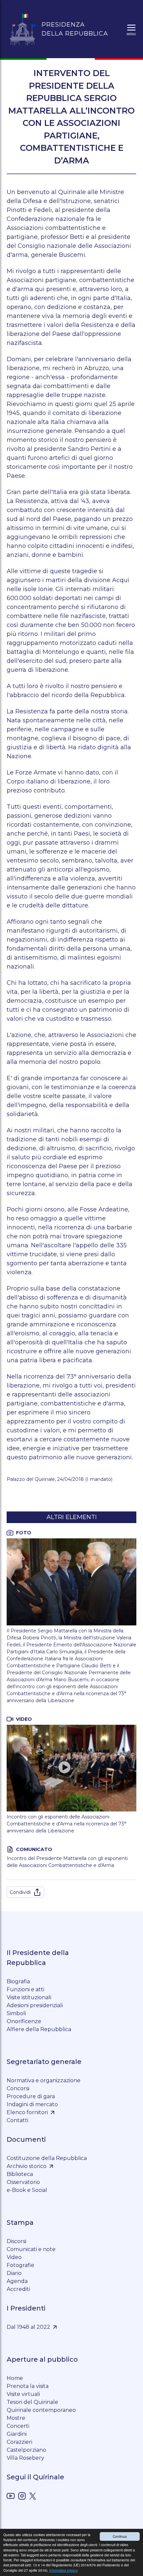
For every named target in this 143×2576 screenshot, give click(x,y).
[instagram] (22, 2497)
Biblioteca (20, 2174)
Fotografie (20, 2265)
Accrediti (18, 2289)
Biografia (18, 1981)
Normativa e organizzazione (44, 2080)
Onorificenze (24, 2021)
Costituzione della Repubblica (47, 2158)
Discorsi (16, 2241)
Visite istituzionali (29, 1997)
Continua (120, 2536)
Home (15, 2378)
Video (14, 2257)
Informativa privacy (64, 2570)
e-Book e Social (27, 2190)
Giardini (17, 2434)
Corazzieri (19, 2442)
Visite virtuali (23, 2394)
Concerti (18, 2426)
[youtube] (11, 2497)
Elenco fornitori (27, 2112)
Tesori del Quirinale (32, 2402)
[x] (33, 2497)
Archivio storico (27, 2166)
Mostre (16, 2418)
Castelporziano (26, 2450)
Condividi (20, 1892)
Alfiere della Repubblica (39, 2029)
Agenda (17, 2281)
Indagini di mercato (32, 2104)
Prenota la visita (28, 2386)
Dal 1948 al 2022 (28, 2327)
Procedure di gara (31, 2096)
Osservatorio (23, 2182)
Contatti (17, 2120)
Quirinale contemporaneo (41, 2410)
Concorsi (18, 2088)
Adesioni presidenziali (35, 2005)
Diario (14, 2273)
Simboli (16, 2013)
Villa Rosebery (25, 2458)
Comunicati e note (31, 2249)
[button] (131, 29)
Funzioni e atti (25, 1989)
